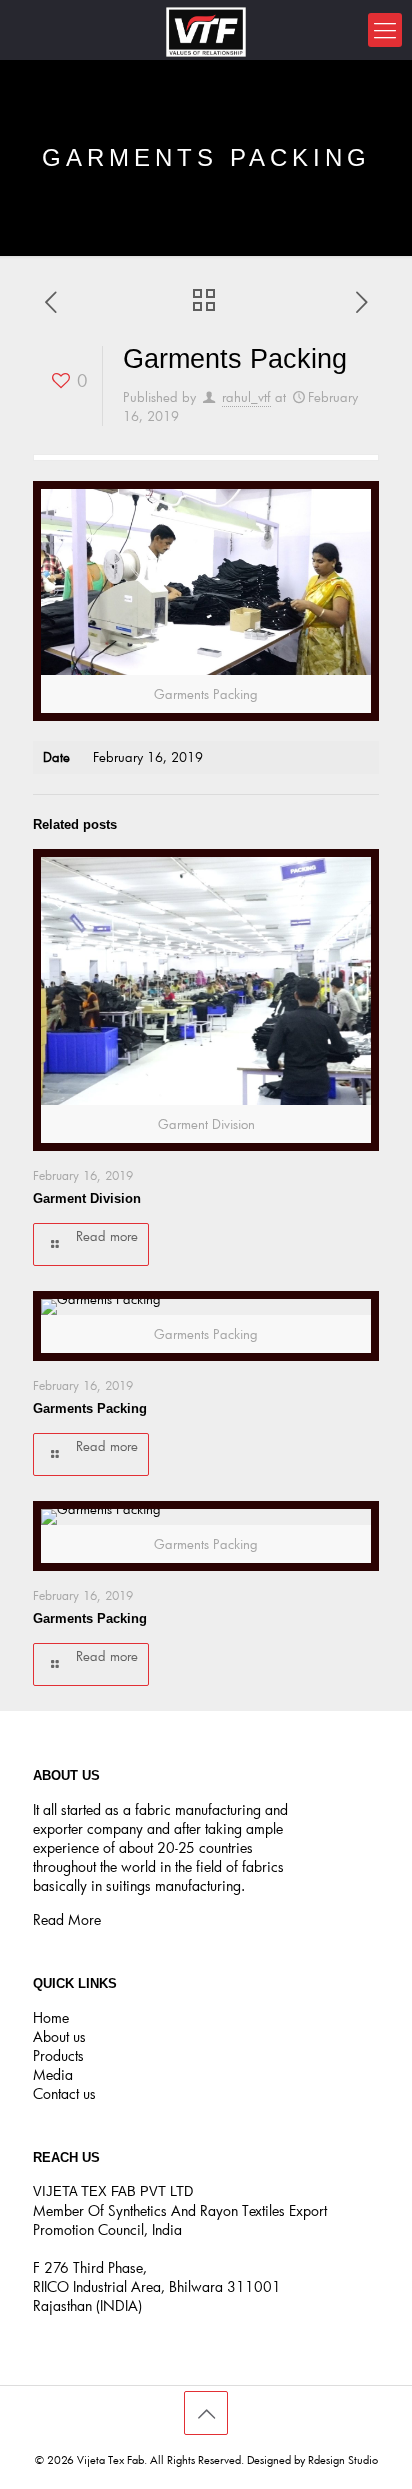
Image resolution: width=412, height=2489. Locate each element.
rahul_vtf (246, 397)
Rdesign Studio (343, 2459)
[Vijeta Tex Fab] (206, 30)
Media (53, 2074)
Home (51, 2017)
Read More (67, 1919)
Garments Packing (90, 1408)
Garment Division (87, 1198)
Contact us (64, 2093)
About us (59, 2036)
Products (58, 2055)
